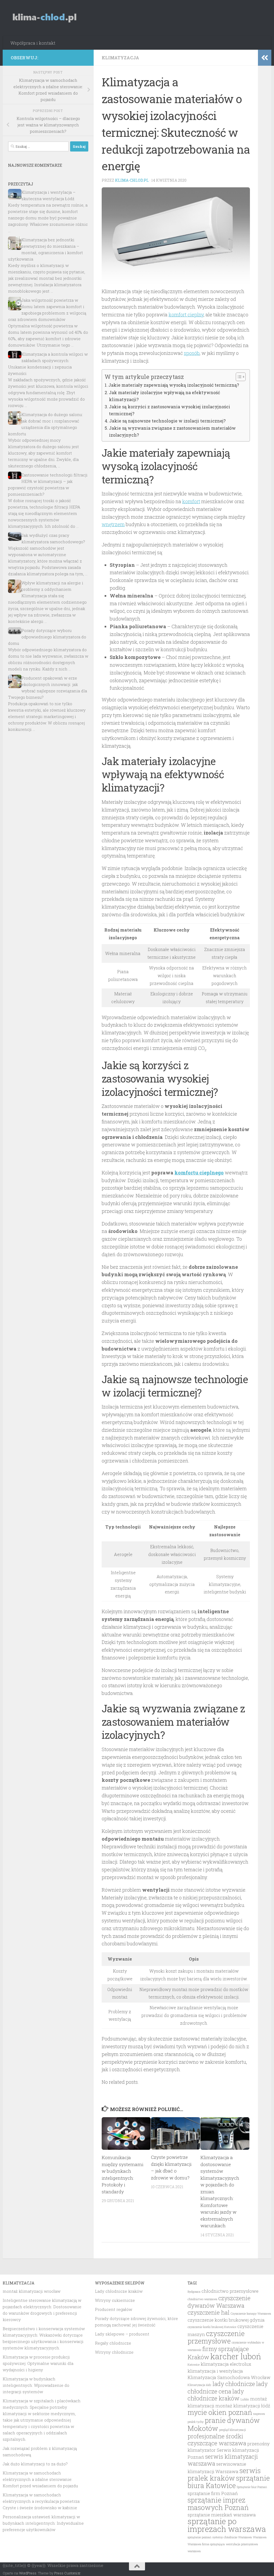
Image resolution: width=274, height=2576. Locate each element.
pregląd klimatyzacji (233, 2430)
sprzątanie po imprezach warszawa (227, 2525)
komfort (191, 501)
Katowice (194, 2365)
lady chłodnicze (234, 2384)
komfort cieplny (186, 315)
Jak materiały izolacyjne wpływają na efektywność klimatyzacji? (164, 396)
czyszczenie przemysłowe (216, 2337)
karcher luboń (236, 2356)
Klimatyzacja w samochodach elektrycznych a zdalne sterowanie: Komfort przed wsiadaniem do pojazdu (40, 2479)
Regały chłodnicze (113, 2343)
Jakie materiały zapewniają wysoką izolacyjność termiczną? (174, 385)
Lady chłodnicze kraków (119, 2291)
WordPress (28, 2573)
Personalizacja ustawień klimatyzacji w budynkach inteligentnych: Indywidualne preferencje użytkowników (43, 2523)
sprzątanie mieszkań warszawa (222, 2515)
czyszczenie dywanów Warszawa (219, 2302)
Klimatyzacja (120, 58)
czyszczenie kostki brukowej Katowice (212, 2327)
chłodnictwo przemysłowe (230, 2291)
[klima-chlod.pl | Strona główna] (45, 18)
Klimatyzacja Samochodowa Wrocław (229, 2377)
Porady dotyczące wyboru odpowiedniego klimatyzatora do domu (47, 637)
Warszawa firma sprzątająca (206, 2544)
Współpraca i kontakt (33, 43)
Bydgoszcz (194, 2292)
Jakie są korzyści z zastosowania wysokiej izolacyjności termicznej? (170, 410)
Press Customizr (67, 2573)
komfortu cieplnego (199, 1173)
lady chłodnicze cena (228, 2387)
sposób (192, 353)
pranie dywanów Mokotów (224, 2424)
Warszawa (260, 2537)
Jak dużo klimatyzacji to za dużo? (35, 2464)
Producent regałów (114, 2309)
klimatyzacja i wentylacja (215, 2371)
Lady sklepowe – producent (122, 2334)
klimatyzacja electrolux (226, 2364)
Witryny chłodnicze (114, 2352)
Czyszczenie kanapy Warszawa (251, 2314)
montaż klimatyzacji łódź (243, 2406)
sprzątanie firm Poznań (213, 2493)
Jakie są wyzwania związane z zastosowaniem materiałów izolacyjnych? (172, 431)
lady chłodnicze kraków (216, 2395)
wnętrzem (113, 524)
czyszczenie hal (209, 2312)
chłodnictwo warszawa (202, 2299)
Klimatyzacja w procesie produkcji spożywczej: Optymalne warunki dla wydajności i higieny (38, 2363)
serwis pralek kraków (224, 2474)
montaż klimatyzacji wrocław (32, 2291)
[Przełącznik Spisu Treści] (238, 377)
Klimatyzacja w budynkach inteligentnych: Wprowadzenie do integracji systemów (36, 2385)
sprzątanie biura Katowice (229, 2482)
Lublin (245, 2399)
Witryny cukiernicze (115, 2300)
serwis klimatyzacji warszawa (223, 2460)
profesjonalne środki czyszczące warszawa (217, 2440)
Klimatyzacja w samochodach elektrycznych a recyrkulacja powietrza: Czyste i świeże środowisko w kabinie (41, 2501)
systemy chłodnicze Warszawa (232, 2537)
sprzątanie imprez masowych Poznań (218, 2504)
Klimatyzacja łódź (199, 2385)
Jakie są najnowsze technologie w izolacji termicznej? (167, 421)
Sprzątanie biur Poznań (252, 2487)
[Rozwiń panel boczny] (265, 58)
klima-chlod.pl (132, 180)
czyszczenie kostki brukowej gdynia (226, 2320)
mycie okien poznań (220, 2412)
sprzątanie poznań (199, 2537)
